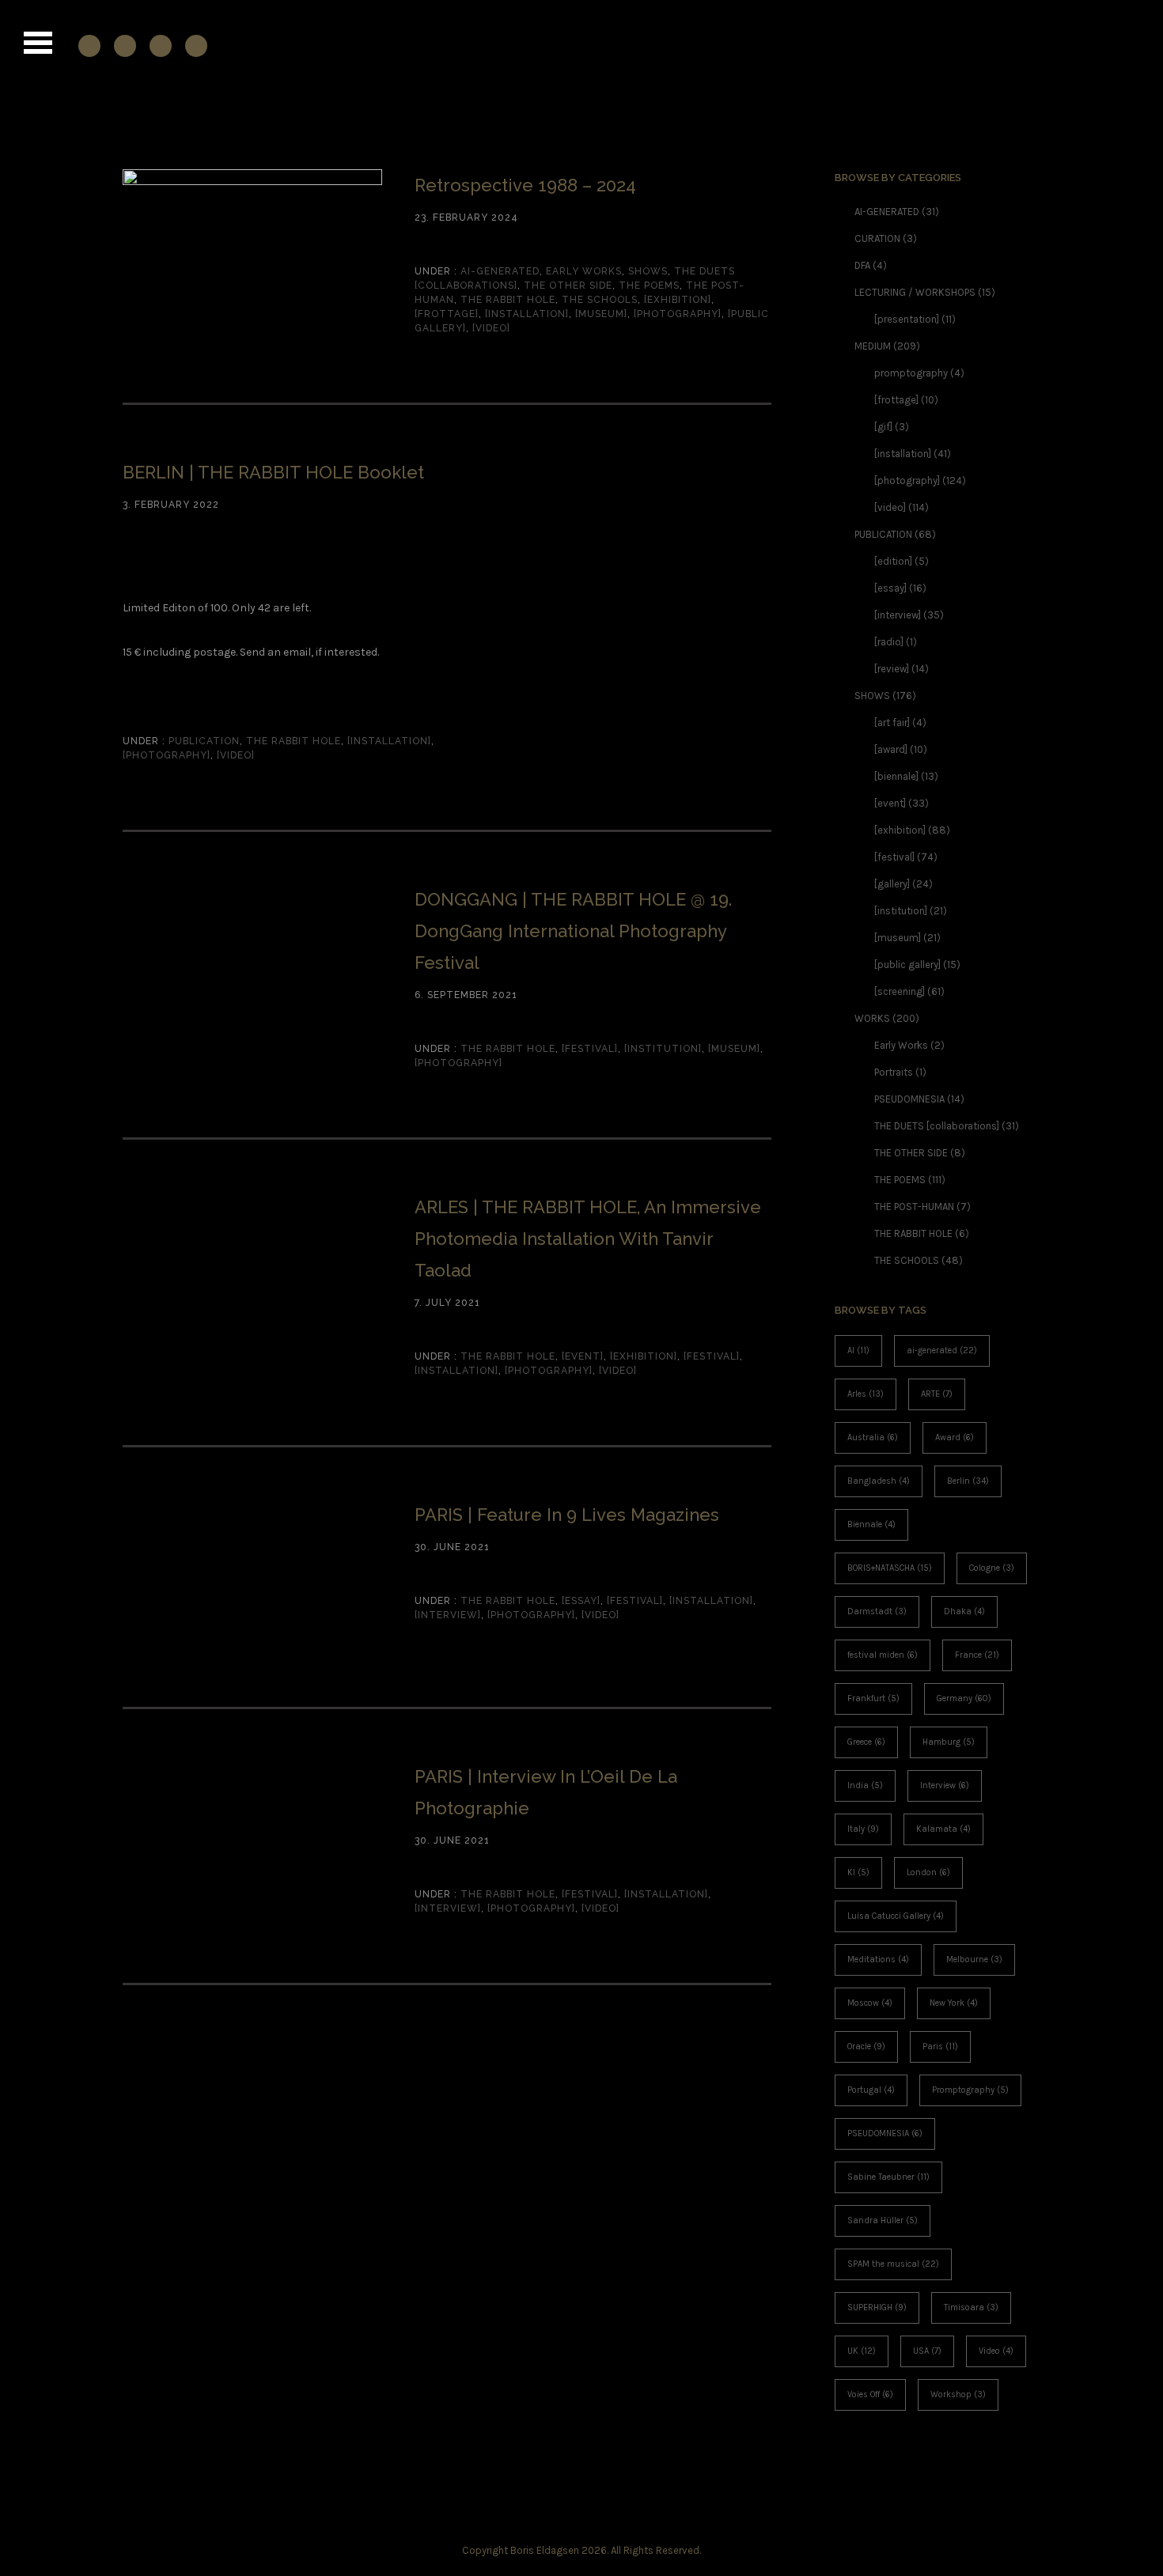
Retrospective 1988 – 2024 (525, 185)
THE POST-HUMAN (914, 1207)
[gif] (883, 427)
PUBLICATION (203, 741)
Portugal (871, 2090)
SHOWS (648, 271)
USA (927, 2351)
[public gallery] (907, 965)
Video (996, 2351)
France (977, 1655)
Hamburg (949, 1742)
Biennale (871, 1524)
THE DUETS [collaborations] (937, 1126)
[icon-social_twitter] (196, 45)
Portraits (894, 1072)
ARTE (937, 1394)
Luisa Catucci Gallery (896, 1916)
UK (862, 2351)
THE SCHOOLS (600, 300)
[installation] (527, 314)
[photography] (678, 314)
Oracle (866, 2046)
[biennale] (896, 776)
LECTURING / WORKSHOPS (915, 292)
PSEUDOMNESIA (909, 1099)
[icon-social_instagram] (129, 45)
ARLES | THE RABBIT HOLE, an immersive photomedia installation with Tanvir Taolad (588, 1239)
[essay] (581, 1601)
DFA (862, 265)
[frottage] (447, 314)
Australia (873, 1437)
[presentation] (907, 319)
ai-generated (942, 1350)
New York (954, 2003)
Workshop (958, 2394)
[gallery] (892, 884)
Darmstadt (877, 1611)
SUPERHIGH (877, 2307)
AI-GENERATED (498, 271)
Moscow (870, 2003)
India (865, 1785)
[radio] (889, 642)
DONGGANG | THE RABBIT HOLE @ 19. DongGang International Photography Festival (573, 931)
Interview (945, 1785)
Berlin (968, 1481)
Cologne (992, 1568)
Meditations (878, 1959)
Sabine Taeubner (888, 2177)
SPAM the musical (893, 2264)
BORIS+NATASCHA (890, 1568)
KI (858, 1872)
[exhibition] (678, 300)
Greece (866, 1742)
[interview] (448, 1615)
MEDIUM (873, 346)
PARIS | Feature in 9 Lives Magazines (567, 1515)
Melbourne (974, 1959)
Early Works (584, 271)
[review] (892, 669)
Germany (964, 1698)
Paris (940, 2046)
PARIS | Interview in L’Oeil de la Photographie (546, 1792)
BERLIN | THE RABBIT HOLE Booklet (273, 472)
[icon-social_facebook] (93, 45)
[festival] (590, 1049)
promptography (911, 373)
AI (858, 1350)
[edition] (893, 561)
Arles (866, 1394)
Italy (863, 1829)
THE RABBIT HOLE (508, 300)
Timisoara (971, 2307)
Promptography (970, 2090)
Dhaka (964, 1611)
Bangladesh (879, 1481)
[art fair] (892, 722)
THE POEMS (649, 286)
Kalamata (943, 1829)
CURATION (877, 238)
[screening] (900, 991)
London (928, 1872)
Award (955, 1437)
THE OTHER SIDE (568, 286)
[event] (583, 1356)
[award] (891, 749)
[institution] (663, 1049)
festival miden (883, 1655)
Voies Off (870, 2394)
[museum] (601, 314)
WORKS (872, 1018)
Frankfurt (873, 1698)
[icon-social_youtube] (165, 45)
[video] (491, 328)
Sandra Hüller (883, 2220)
